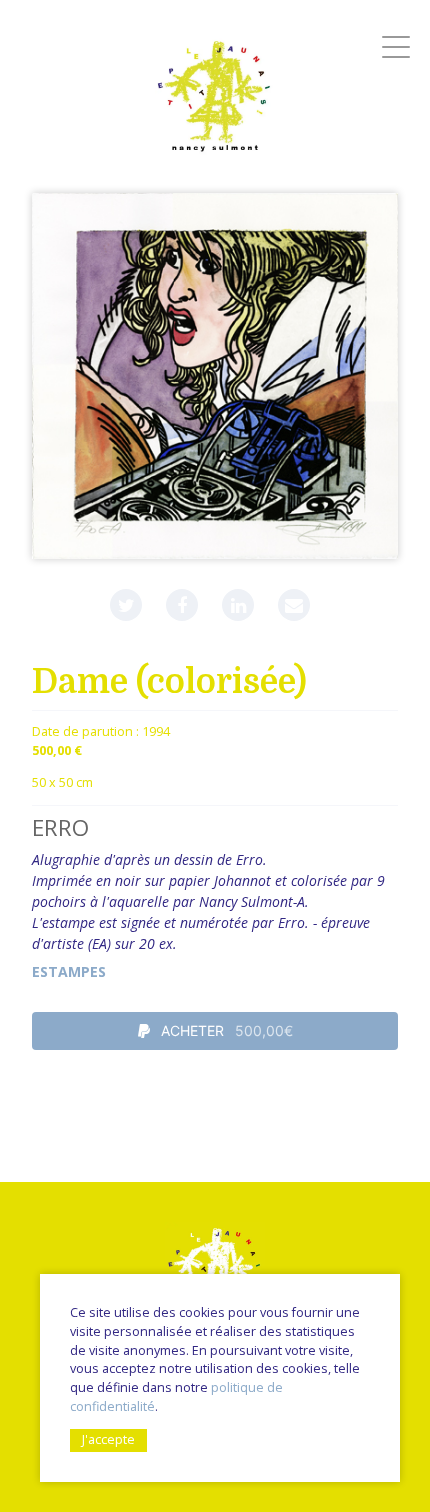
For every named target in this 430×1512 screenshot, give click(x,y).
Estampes (69, 971)
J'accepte (108, 1439)
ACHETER (225, 1030)
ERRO (60, 827)
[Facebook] (182, 605)
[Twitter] (126, 605)
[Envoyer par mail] (294, 605)
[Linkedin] (238, 605)
